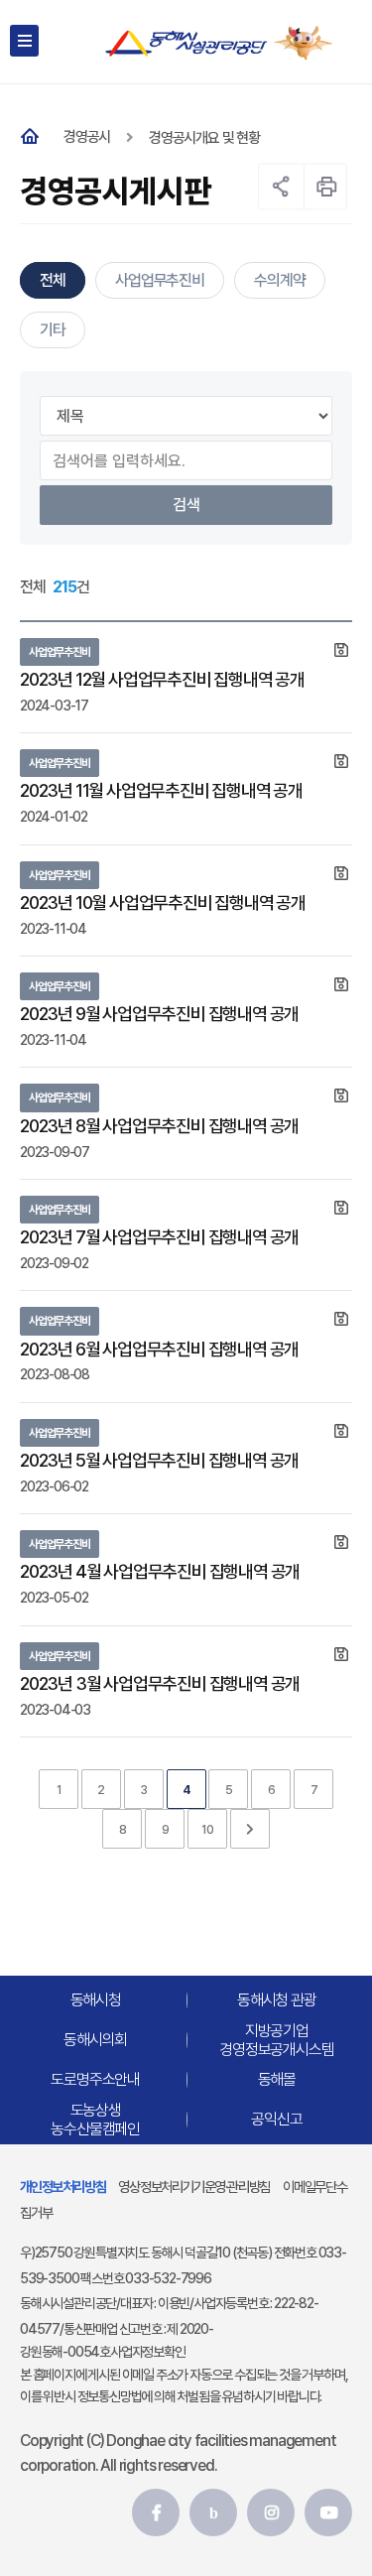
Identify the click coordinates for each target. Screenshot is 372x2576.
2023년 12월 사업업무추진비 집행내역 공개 (162, 679)
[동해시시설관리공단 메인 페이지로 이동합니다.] (186, 43)
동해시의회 (95, 2040)
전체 (53, 280)
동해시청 (96, 2000)
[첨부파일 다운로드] (341, 650)
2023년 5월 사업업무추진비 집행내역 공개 (159, 1460)
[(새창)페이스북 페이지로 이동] (156, 2512)
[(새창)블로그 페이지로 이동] (213, 2512)
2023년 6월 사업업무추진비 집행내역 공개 (159, 1349)
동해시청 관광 (277, 2000)
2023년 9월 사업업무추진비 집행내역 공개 (159, 1014)
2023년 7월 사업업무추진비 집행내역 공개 (159, 1237)
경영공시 (87, 137)
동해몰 (277, 2079)
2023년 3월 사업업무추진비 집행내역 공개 (160, 1683)
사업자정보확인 (148, 2352)
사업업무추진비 (160, 280)
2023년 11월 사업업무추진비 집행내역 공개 (161, 790)
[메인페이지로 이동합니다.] (34, 137)
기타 (53, 330)
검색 (186, 505)
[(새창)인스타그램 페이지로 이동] (271, 2512)
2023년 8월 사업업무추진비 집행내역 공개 (159, 1126)
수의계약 (279, 280)
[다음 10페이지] (250, 1829)
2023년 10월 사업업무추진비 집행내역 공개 (163, 902)
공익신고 (276, 2119)
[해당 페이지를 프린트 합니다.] (327, 186)
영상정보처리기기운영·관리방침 (194, 2187)
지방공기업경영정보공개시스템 (276, 2040)
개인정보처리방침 (62, 2187)
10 (207, 1829)
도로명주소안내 (95, 2079)
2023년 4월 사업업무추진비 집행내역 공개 (160, 1571)
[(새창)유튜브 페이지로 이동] (328, 2512)
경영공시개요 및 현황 (204, 138)
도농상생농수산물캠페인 (95, 2120)
